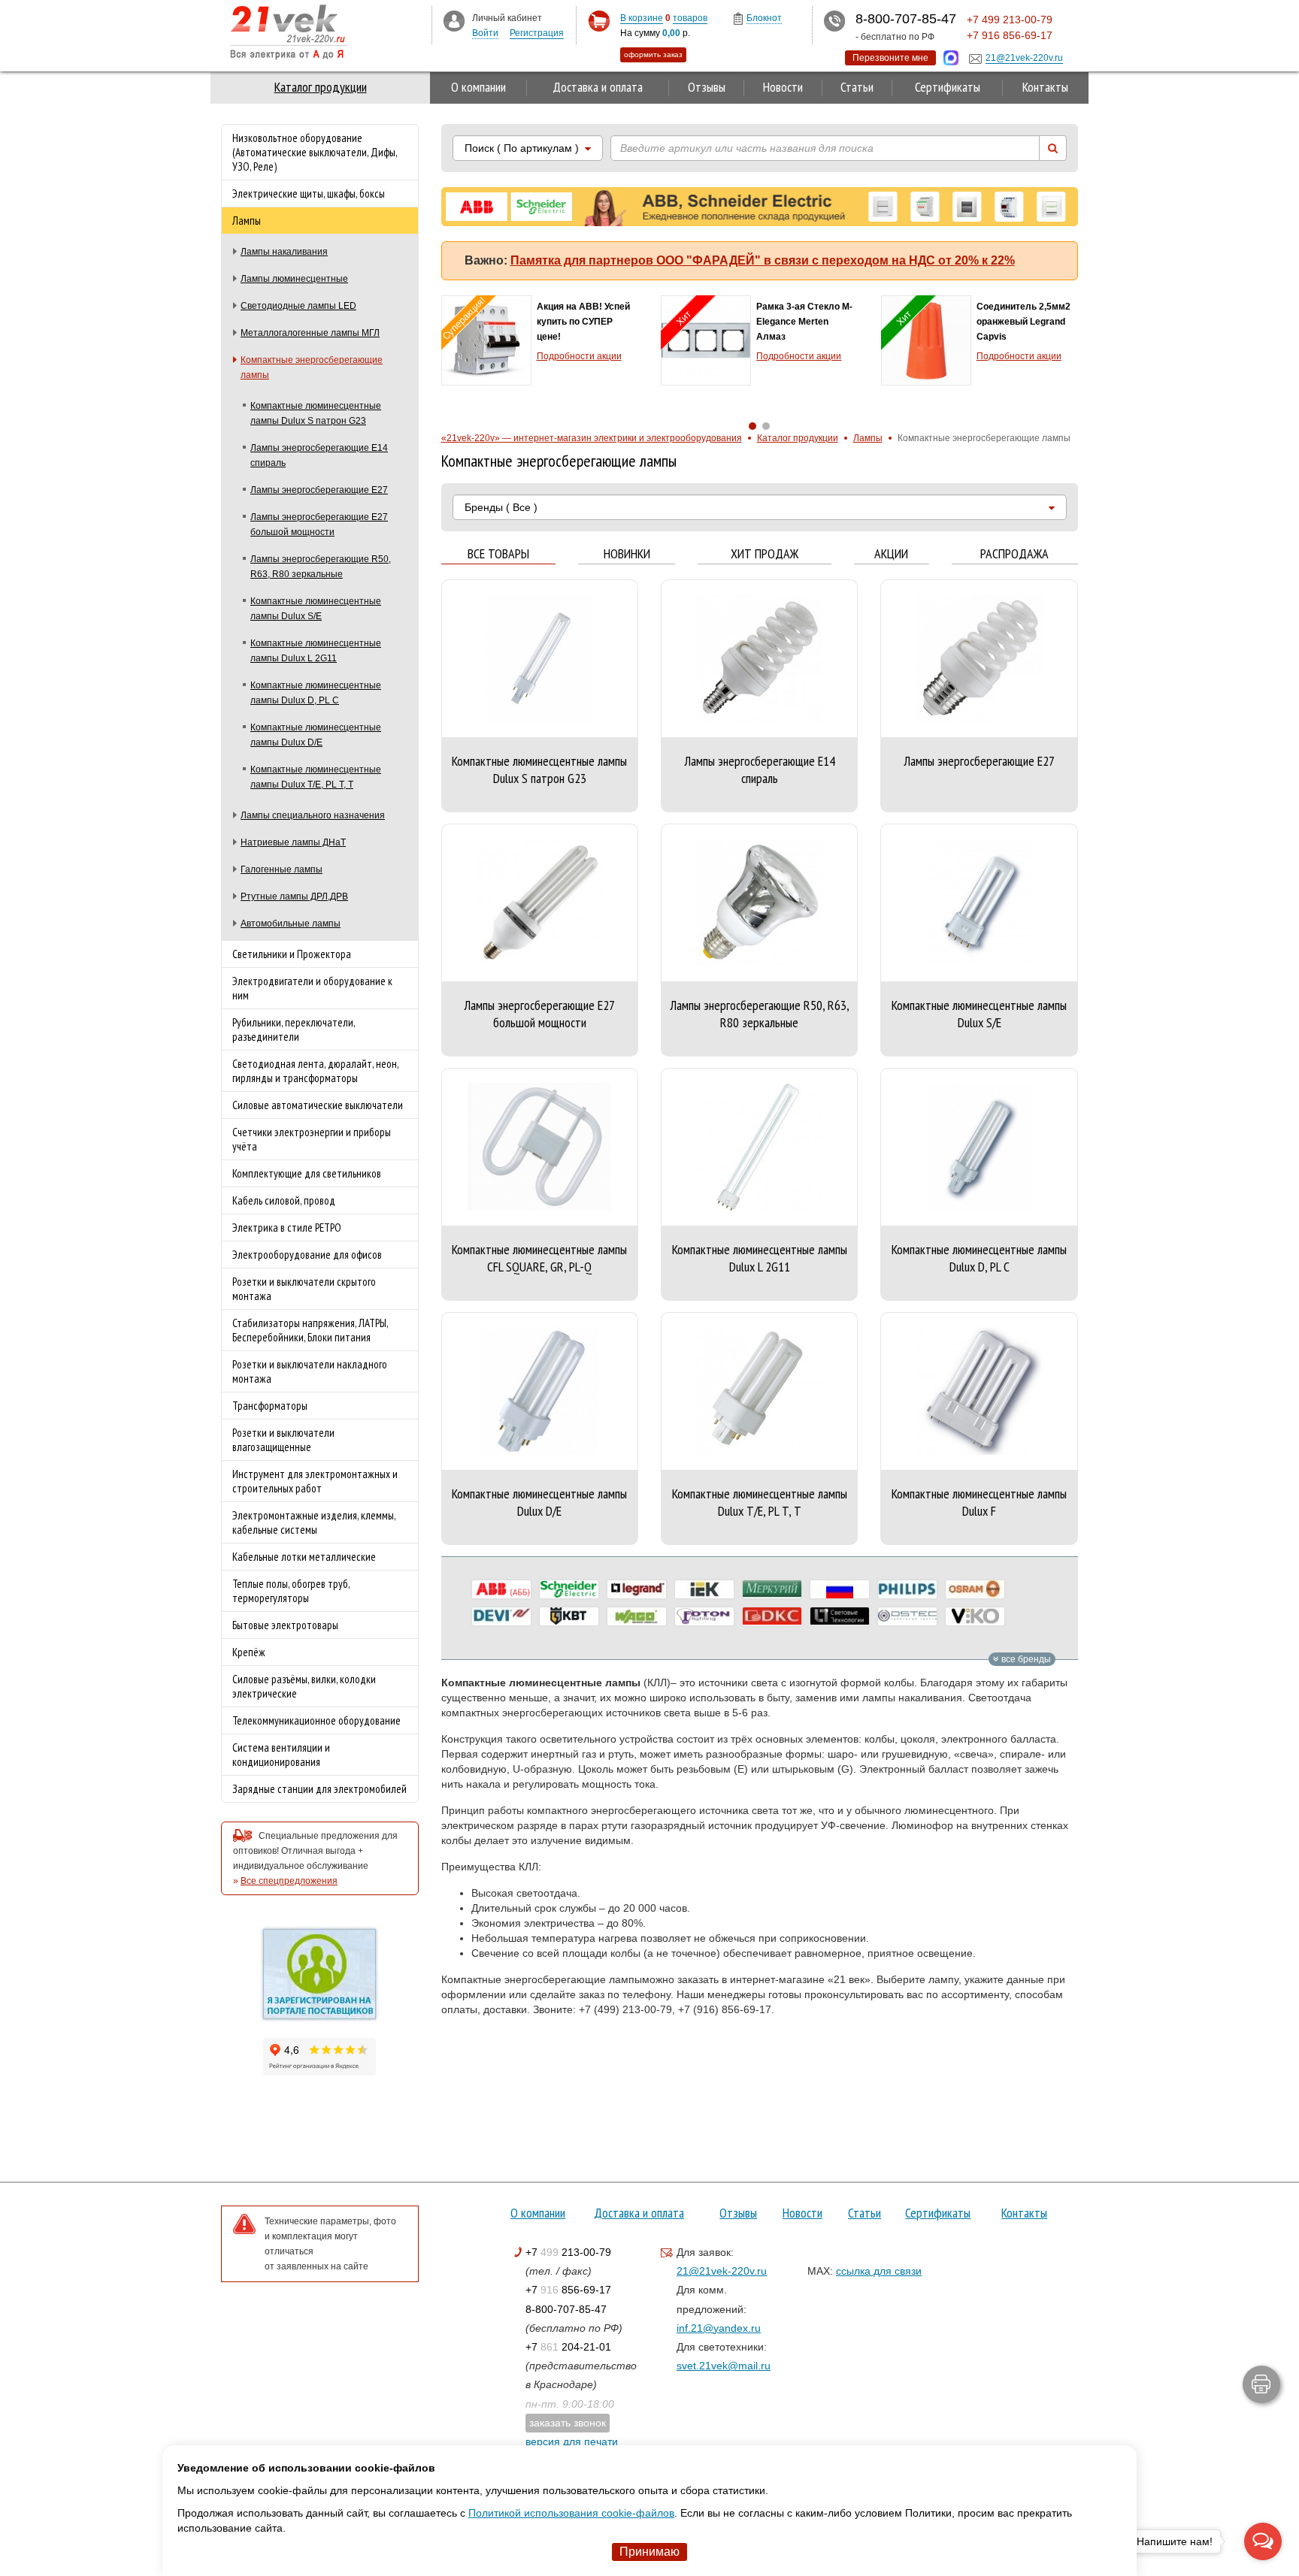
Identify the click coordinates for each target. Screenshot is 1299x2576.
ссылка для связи (879, 2271)
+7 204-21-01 (568, 2347)
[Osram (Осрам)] (975, 1589)
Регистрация (537, 33)
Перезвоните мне (890, 58)
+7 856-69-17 (568, 2290)
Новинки (627, 554)
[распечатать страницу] (1261, 2384)
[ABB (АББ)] (501, 1589)
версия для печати (572, 2441)
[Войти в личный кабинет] (454, 20)
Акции (891, 554)
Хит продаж (765, 554)
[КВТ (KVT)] (569, 1616)
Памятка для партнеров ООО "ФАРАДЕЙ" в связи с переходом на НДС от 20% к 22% (763, 260)
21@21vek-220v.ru (722, 2271)
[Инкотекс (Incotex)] (772, 1589)
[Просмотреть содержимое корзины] (599, 21)
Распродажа (1014, 554)
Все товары (498, 554)
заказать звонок (568, 2423)
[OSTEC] (907, 1616)
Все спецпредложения (289, 1881)
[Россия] (840, 1589)
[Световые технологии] (840, 1616)
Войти (485, 33)
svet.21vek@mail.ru (724, 2366)
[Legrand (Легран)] (637, 1589)
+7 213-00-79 (568, 2252)
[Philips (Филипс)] (907, 1589)
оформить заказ (653, 54)
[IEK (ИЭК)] (704, 1589)
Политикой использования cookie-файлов (571, 2513)
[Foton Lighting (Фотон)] (704, 1616)
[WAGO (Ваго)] (637, 1616)
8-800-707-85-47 (566, 2309)
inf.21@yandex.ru (719, 2328)
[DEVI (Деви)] (501, 1616)
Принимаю (649, 2552)
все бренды (1025, 1659)
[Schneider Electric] (569, 1589)
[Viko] (975, 1616)
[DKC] (772, 1616)
